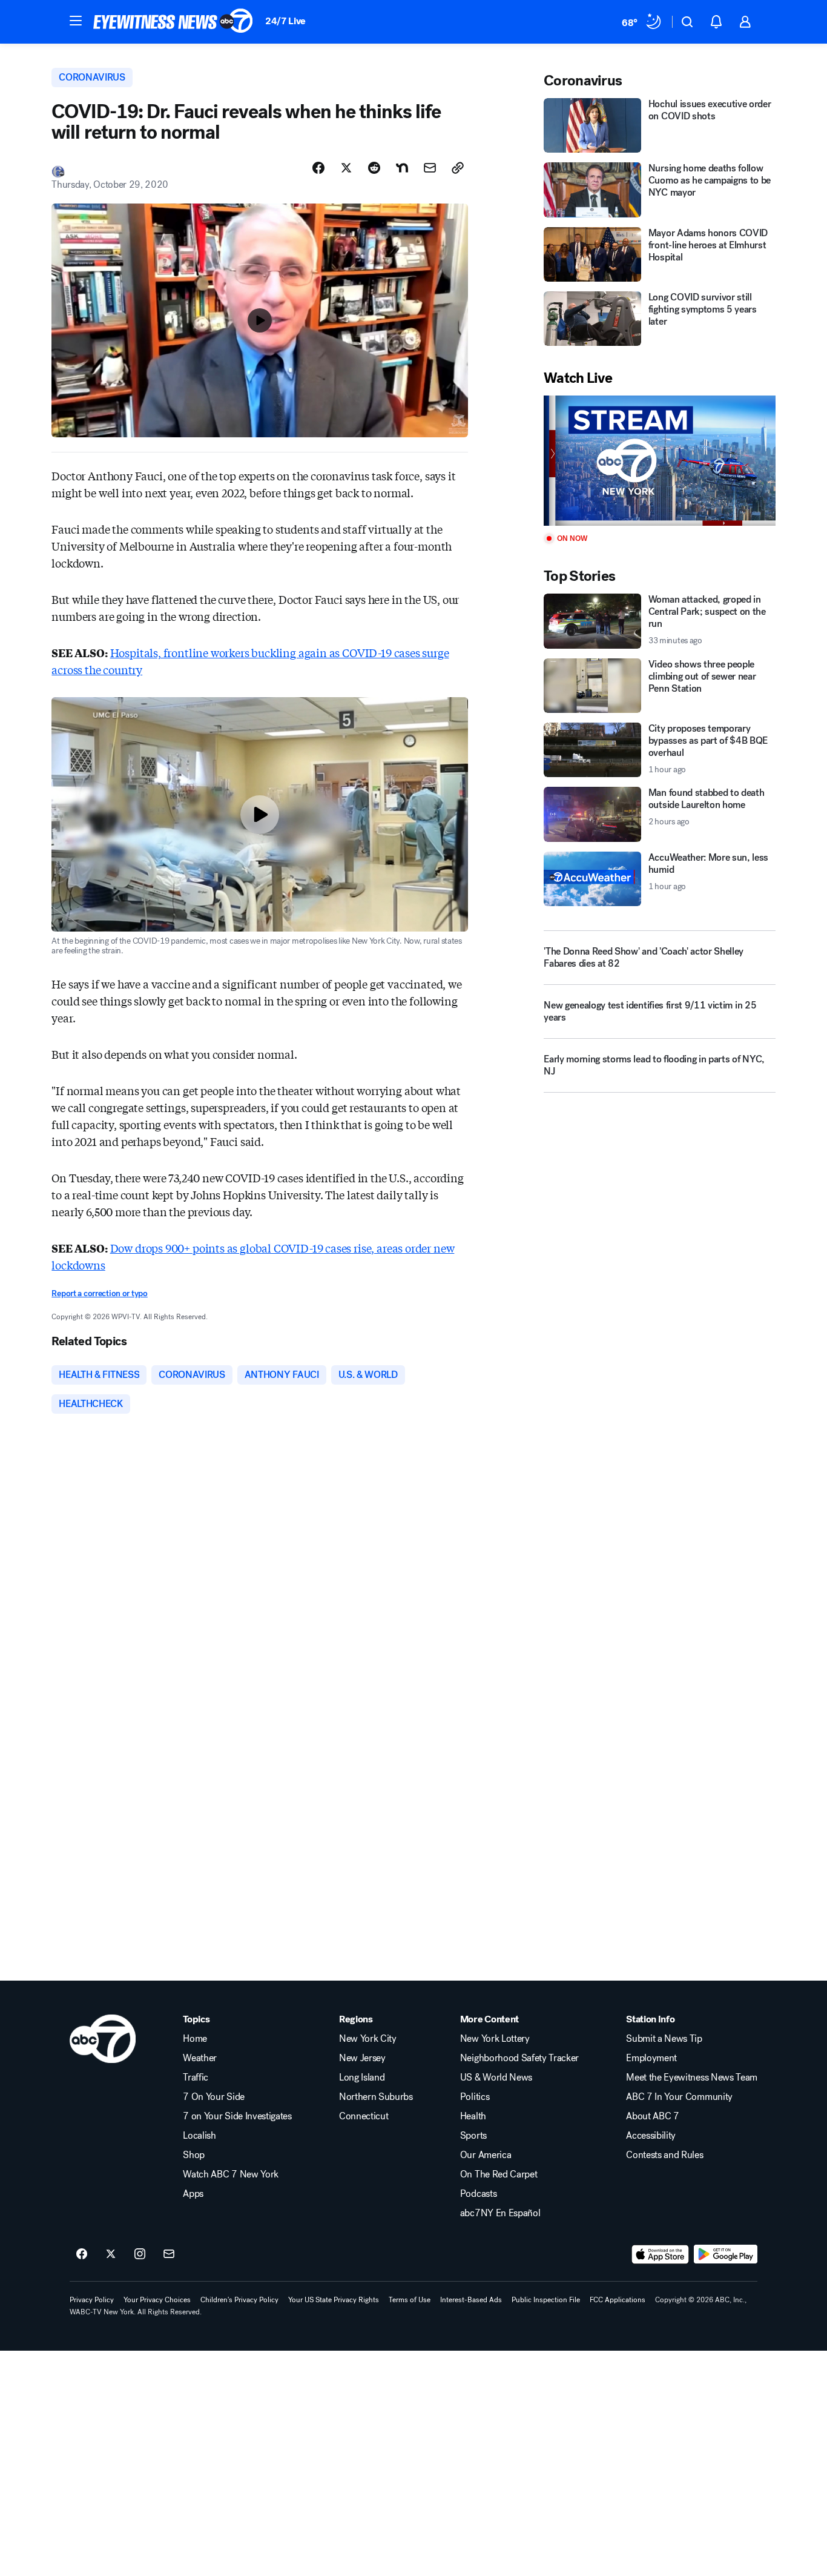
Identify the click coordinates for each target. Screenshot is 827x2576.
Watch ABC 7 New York (231, 2174)
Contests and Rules (664, 2155)
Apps (193, 2194)
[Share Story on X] (346, 168)
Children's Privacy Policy (239, 2300)
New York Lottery (495, 2039)
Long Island (362, 2078)
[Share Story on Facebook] (318, 168)
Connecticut (364, 2116)
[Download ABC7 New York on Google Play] (726, 2254)
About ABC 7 (652, 2116)
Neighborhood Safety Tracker (519, 2058)
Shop (194, 2155)
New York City (368, 2039)
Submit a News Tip (664, 2039)
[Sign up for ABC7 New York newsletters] (169, 2254)
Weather (200, 2058)
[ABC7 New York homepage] (173, 22)
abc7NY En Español (500, 2213)
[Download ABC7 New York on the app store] (661, 2254)
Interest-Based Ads (471, 2300)
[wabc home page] (103, 2039)
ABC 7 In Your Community (679, 2097)
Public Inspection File (546, 2300)
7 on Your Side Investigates (237, 2116)
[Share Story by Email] (430, 168)
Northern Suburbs (376, 2097)
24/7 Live (285, 21)
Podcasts (478, 2194)
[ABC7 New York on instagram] (140, 2254)
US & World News (496, 2078)
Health (473, 2116)
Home (195, 2039)
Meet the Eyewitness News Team (692, 2078)
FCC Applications (618, 2300)
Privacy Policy (92, 2300)
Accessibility (651, 2136)
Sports (473, 2136)
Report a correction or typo (99, 1293)
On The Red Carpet (499, 2174)
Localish (199, 2136)
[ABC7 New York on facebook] (82, 2254)
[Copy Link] (458, 168)
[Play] (659, 461)
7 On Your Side (214, 2097)
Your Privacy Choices (157, 2300)
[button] (76, 21)
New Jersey (362, 2058)
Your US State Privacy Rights (334, 2300)
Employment (651, 2058)
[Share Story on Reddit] (374, 168)
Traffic (196, 2078)
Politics (475, 2097)
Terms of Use (410, 2300)
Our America (486, 2155)
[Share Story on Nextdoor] (402, 168)
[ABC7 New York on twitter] (111, 2254)
